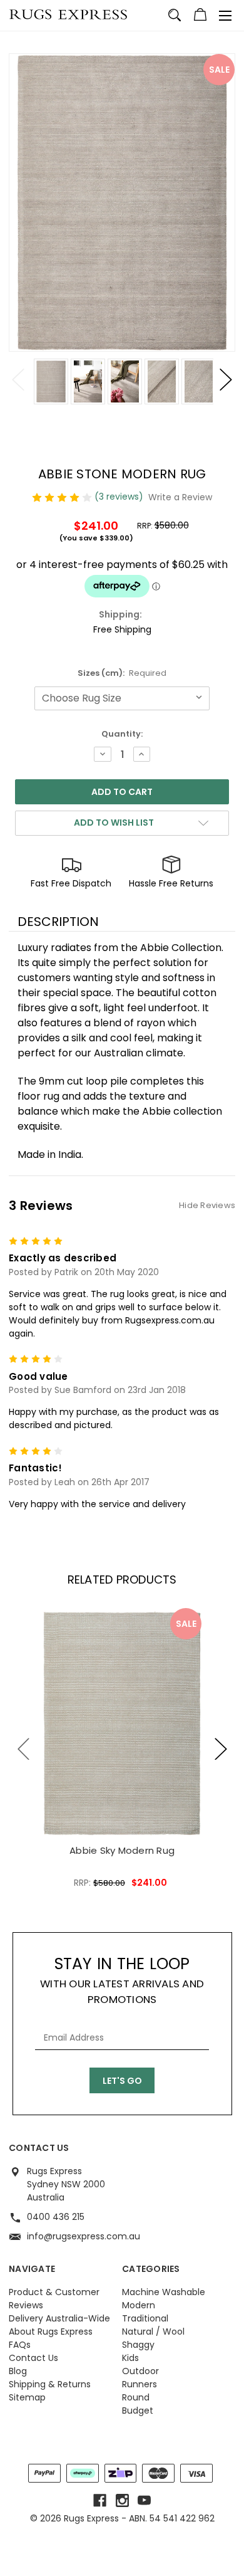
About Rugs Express (51, 2332)
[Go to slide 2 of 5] (221, 1749)
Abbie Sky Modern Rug (122, 1850)
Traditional (145, 2318)
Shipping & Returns (50, 2384)
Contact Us (33, 2358)
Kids (130, 2358)
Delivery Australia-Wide (59, 2318)
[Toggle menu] (225, 16)
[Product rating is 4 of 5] (63, 497)
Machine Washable (164, 2292)
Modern (139, 2305)
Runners (140, 2384)
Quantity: (122, 734)
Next (226, 380)
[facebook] (100, 2500)
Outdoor (140, 2371)
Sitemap (27, 2397)
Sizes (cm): (122, 673)
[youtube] (144, 2500)
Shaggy (138, 2345)
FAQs (20, 2345)
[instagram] (122, 2500)
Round (136, 2397)
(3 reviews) (120, 497)
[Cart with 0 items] (200, 16)
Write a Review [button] (180, 497)
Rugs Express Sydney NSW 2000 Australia (66, 2184)
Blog (18, 2371)
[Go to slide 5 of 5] (24, 1749)
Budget (138, 2410)
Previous (18, 380)
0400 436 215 (56, 2217)
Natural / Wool (153, 2332)
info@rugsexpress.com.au (84, 2236)
